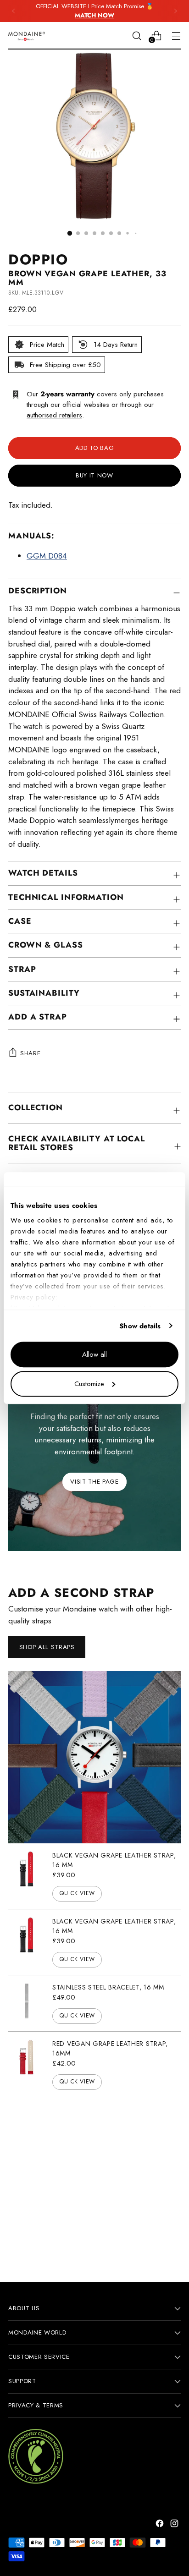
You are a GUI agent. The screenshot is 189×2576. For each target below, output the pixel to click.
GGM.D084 (47, 556)
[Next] (175, 11)
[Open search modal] (136, 36)
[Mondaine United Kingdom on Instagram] (175, 2525)
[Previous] (14, 11)
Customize (89, 1384)
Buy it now (94, 475)
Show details (140, 1326)
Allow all (94, 1354)
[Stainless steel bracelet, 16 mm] (27, 2003)
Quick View (77, 1893)
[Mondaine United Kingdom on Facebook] (161, 2525)
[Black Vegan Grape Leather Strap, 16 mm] (27, 1876)
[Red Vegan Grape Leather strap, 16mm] (27, 2064)
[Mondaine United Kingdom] (27, 36)
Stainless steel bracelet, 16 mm (108, 1987)
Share (30, 1053)
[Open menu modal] (176, 36)
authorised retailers (54, 415)
